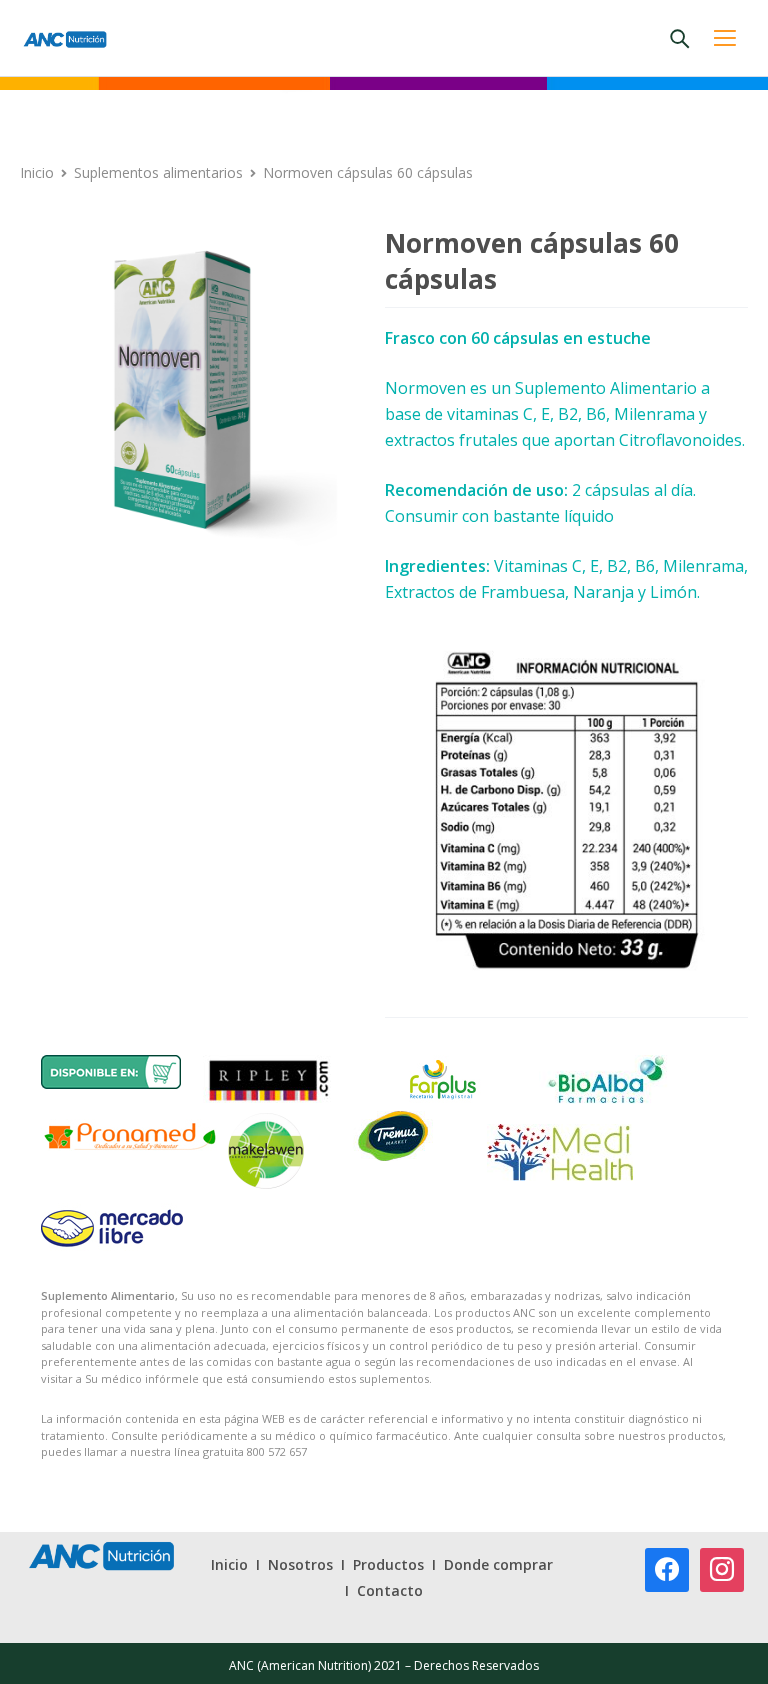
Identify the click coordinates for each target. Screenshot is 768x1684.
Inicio (37, 172)
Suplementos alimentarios (158, 172)
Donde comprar (498, 1564)
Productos (388, 1564)
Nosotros (300, 1564)
